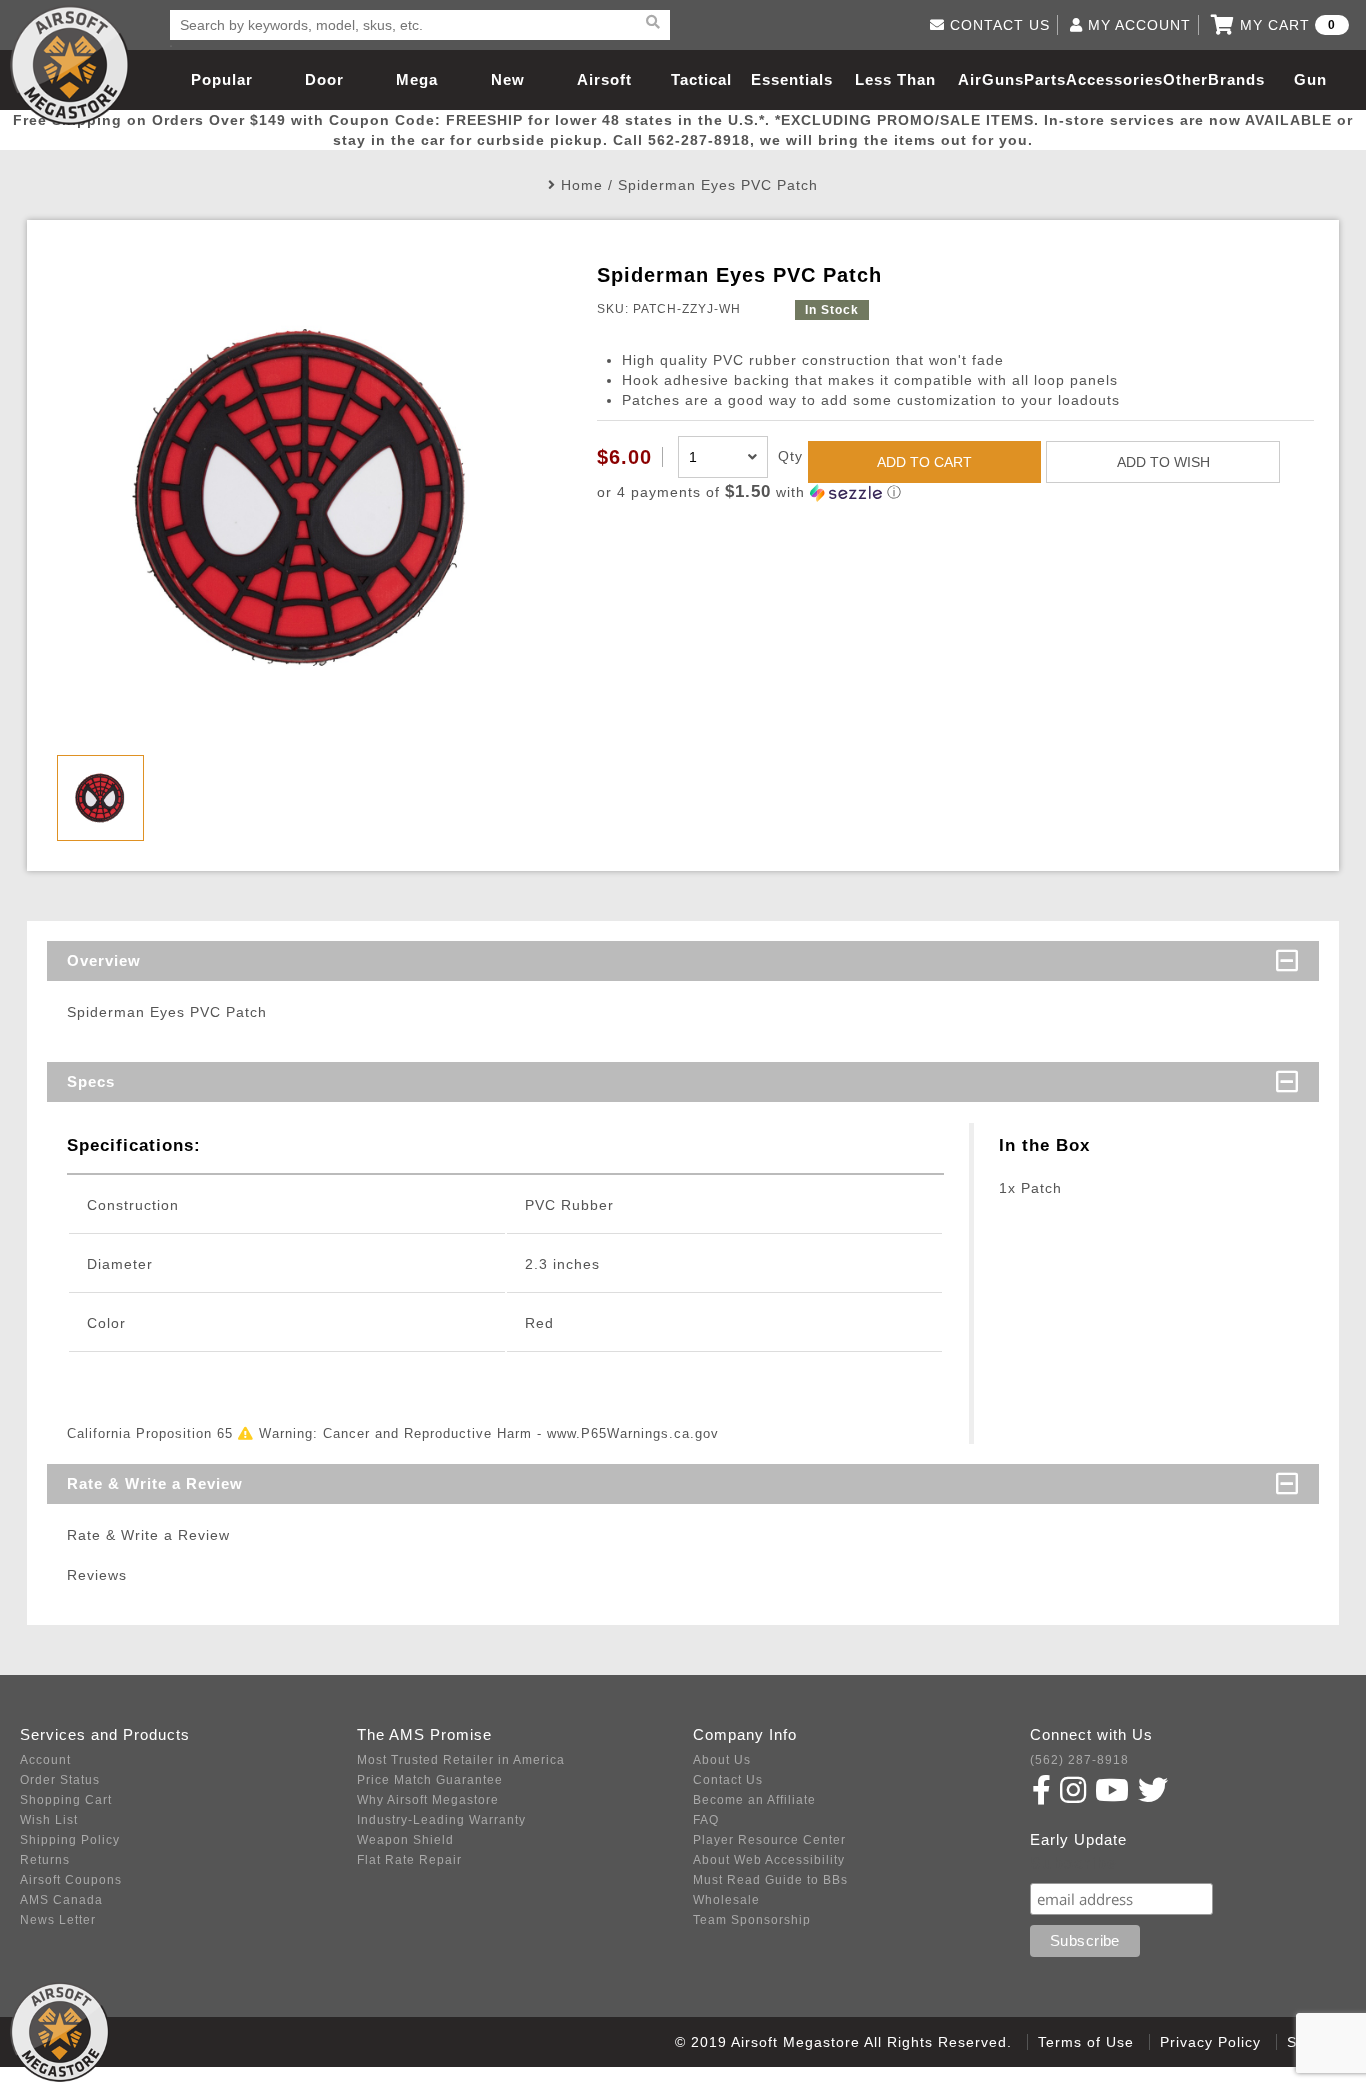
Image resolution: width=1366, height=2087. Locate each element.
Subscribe (1073, 1863)
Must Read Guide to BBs (770, 1880)
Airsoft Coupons (71, 1880)
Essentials (792, 79)
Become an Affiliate (754, 1800)
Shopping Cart (66, 1800)
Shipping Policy (70, 1840)
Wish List (49, 1820)
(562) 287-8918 (1079, 1760)
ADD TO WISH (1163, 462)
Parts (1045, 79)
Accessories (1114, 79)
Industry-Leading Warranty (441, 1820)
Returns (45, 1860)
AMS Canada (61, 1900)
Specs (91, 1081)
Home (582, 185)
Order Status (60, 1780)
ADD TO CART (924, 462)
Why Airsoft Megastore (428, 1800)
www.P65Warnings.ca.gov (633, 1433)
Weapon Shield (405, 1840)
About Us (722, 1760)
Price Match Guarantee (430, 1780)
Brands (1236, 79)
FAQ (706, 1820)
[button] (955, 492)
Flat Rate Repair (409, 1860)
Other (1185, 79)
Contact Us (728, 1780)
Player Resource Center (769, 1840)
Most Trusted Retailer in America (461, 1760)
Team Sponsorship (752, 1920)
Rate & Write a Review (155, 1483)
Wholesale (726, 1900)
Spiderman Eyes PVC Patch (718, 185)
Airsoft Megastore (70, 65)
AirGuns (991, 79)
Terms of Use (1086, 2042)
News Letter (58, 1920)
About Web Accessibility (769, 1860)
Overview (104, 960)
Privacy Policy (1210, 2042)
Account (45, 1760)
